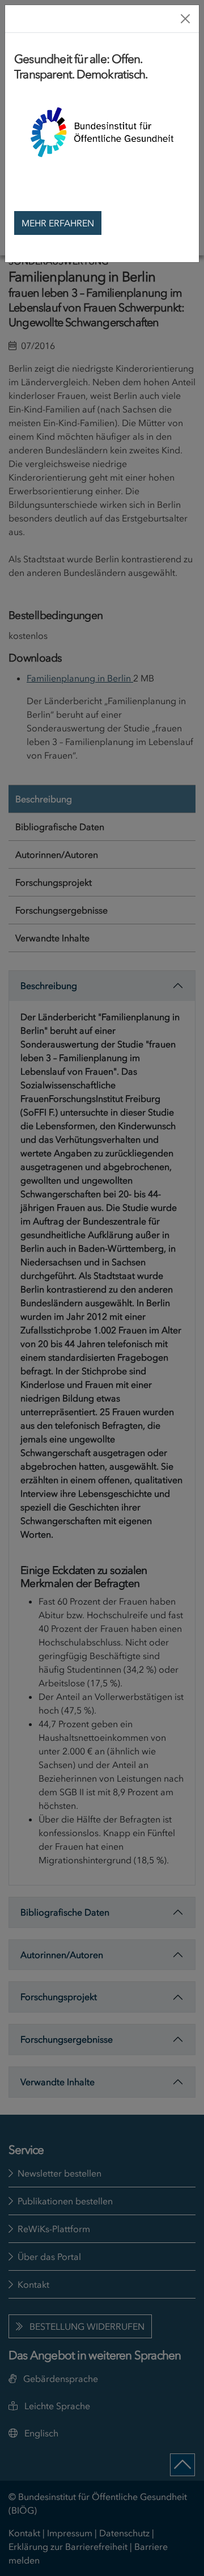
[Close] (185, 19)
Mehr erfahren (58, 223)
